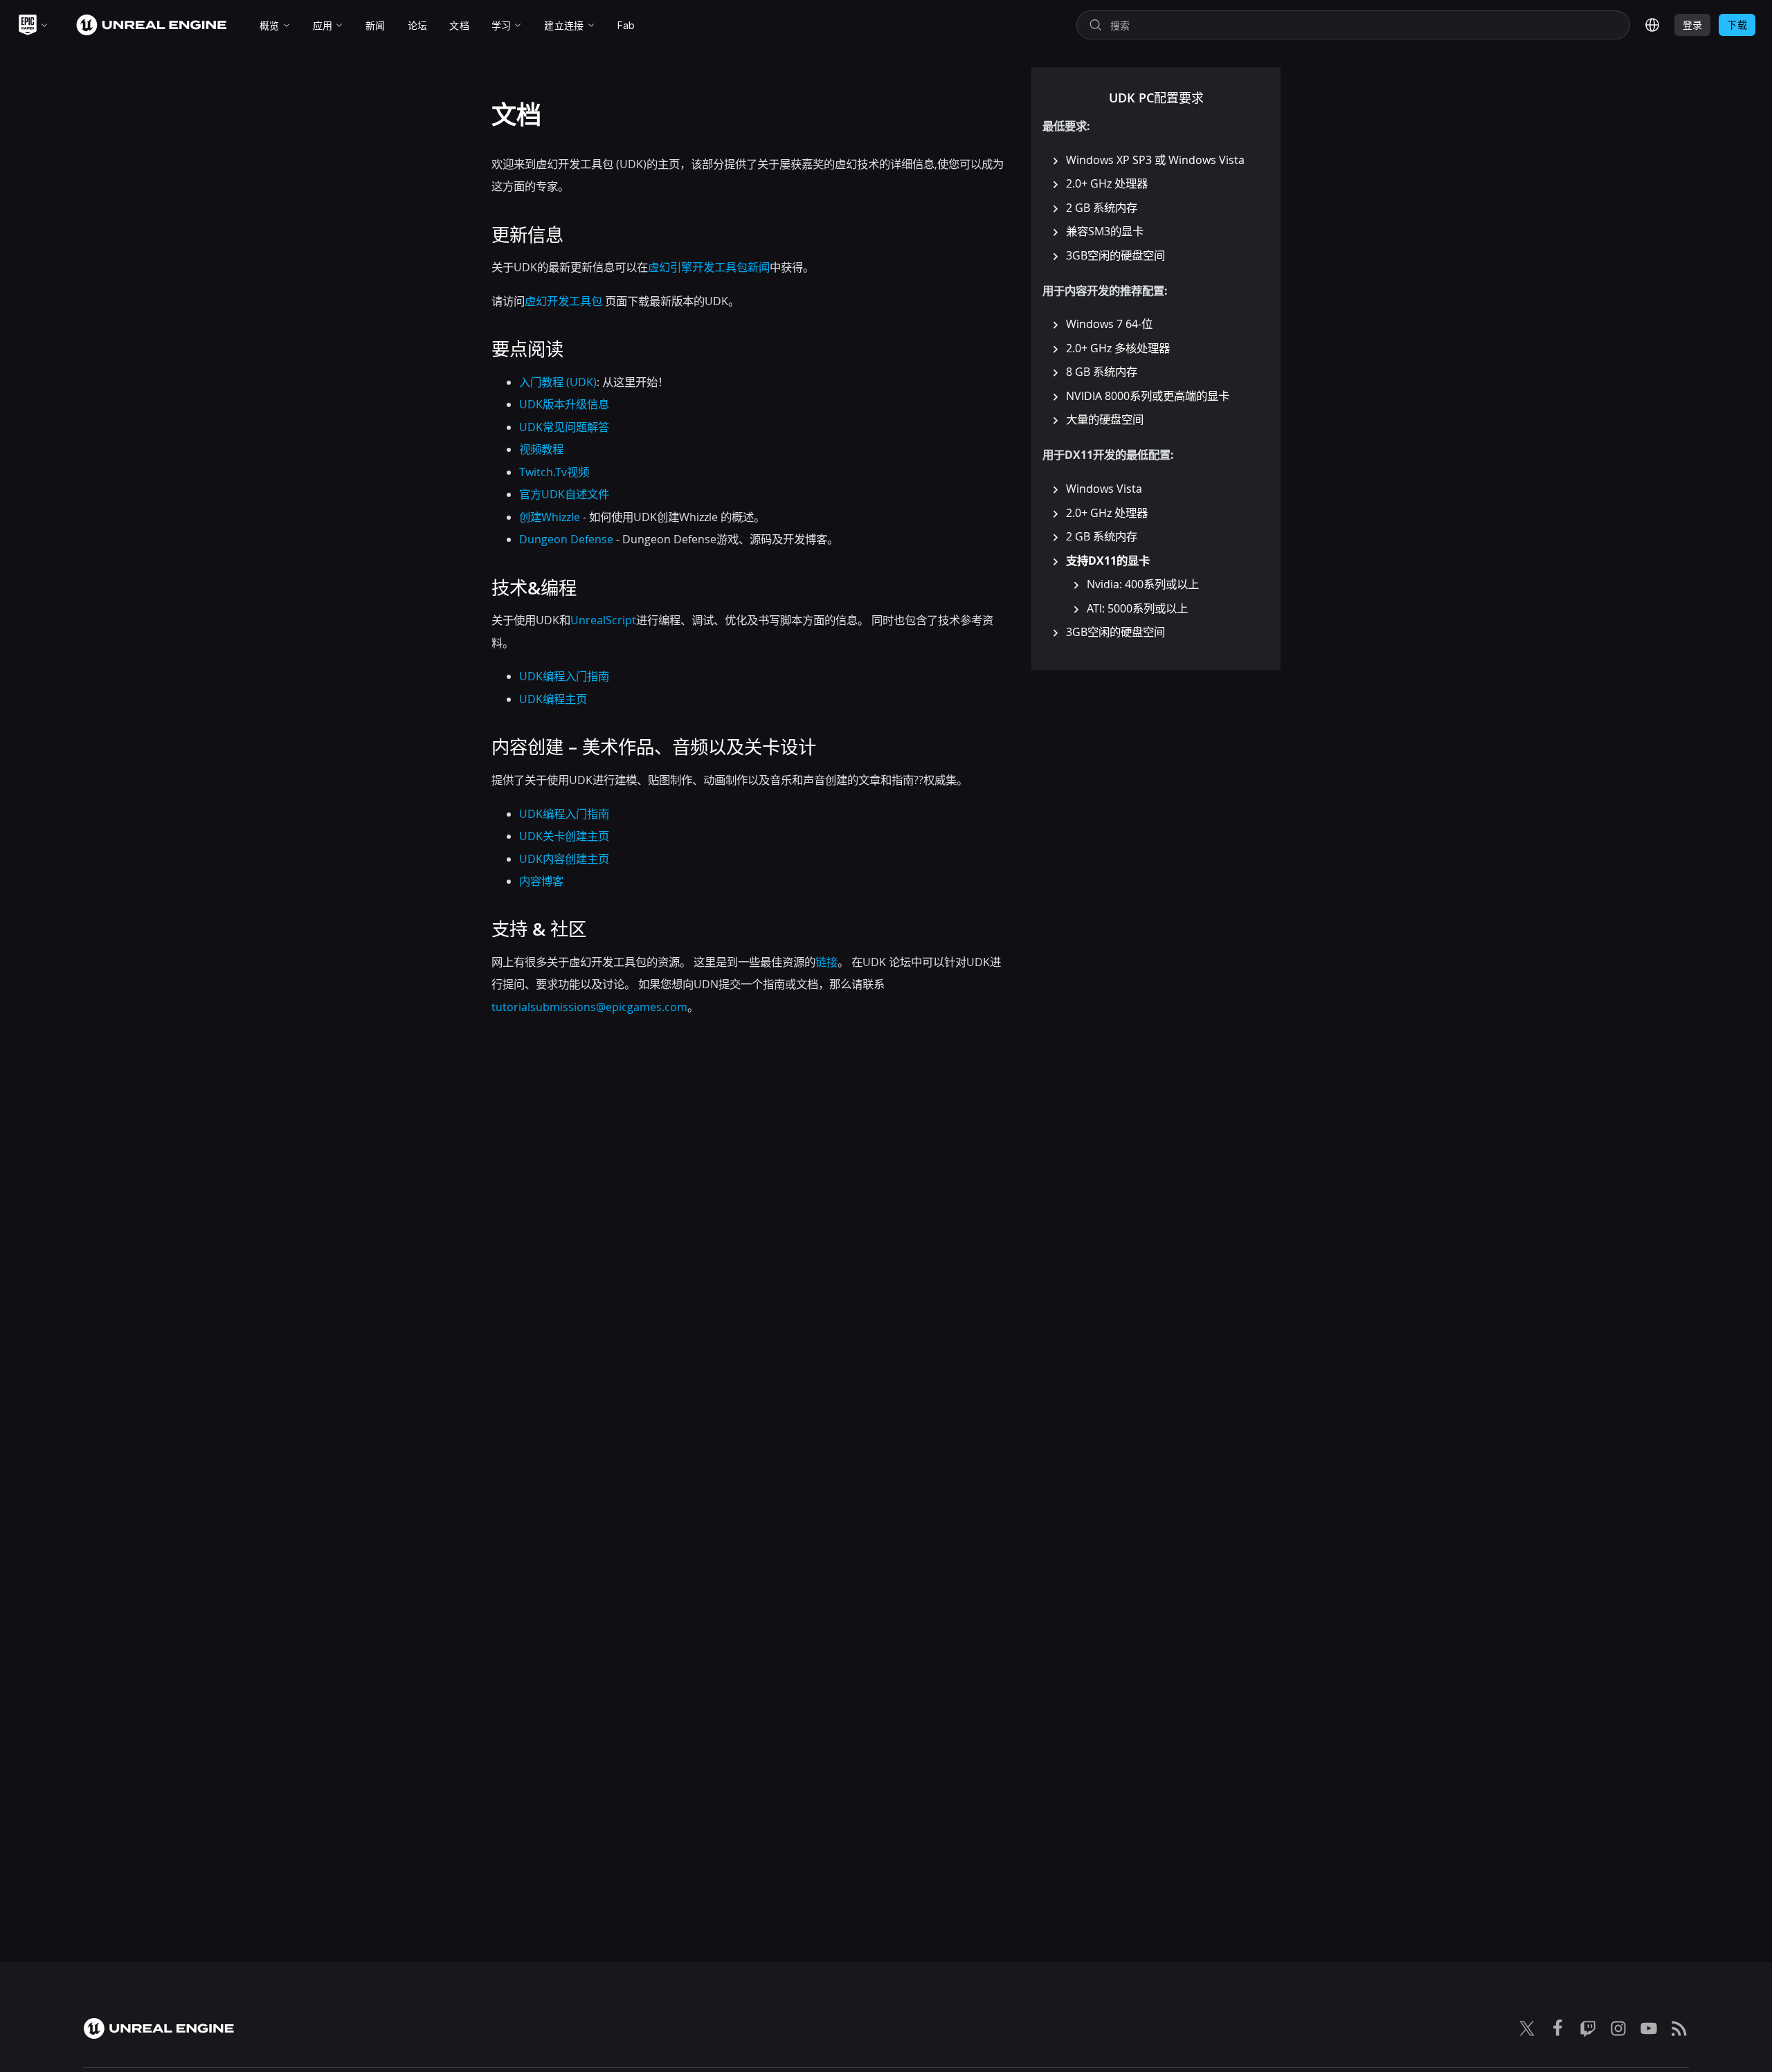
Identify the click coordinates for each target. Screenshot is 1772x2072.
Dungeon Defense (566, 539)
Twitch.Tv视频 (554, 472)
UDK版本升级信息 (564, 404)
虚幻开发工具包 (563, 301)
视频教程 (541, 449)
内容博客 (541, 881)
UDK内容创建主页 (564, 859)
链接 (826, 962)
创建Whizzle (550, 517)
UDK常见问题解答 (564, 427)
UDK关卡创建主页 (564, 836)
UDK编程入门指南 (564, 676)
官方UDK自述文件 (564, 494)
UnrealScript (603, 620)
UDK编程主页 (553, 699)
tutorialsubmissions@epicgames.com (589, 1007)
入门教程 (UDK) (558, 382)
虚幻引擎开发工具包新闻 (709, 267)
